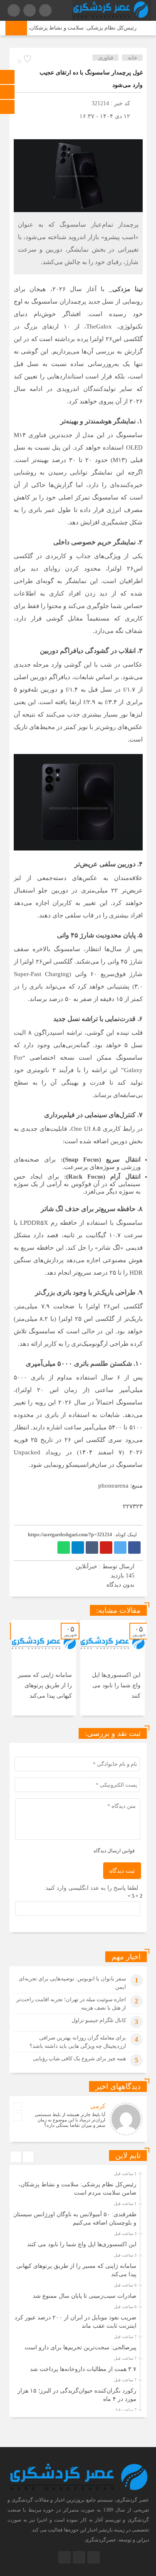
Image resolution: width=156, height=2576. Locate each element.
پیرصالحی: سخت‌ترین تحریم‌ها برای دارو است (80, 2347)
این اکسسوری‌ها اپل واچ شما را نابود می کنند (116, 1685)
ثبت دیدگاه (122, 1871)
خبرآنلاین (87, 1566)
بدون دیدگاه (120, 1585)
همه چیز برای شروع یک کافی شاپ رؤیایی (79, 2058)
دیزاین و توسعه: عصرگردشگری (117, 2540)
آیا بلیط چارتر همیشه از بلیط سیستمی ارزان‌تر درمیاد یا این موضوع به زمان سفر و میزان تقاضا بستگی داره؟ (70, 2120)
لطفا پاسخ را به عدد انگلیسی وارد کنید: (91, 1888)
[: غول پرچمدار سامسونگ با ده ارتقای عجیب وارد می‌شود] (20, 129)
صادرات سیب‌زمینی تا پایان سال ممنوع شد (85, 2296)
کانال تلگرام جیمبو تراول (99, 2020)
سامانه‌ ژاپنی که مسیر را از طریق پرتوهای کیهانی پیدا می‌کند (45, 1685)
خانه (132, 58)
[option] (113, 1668)
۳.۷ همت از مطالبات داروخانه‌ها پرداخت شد (83, 2369)
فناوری (106, 58)
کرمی (98, 2106)
